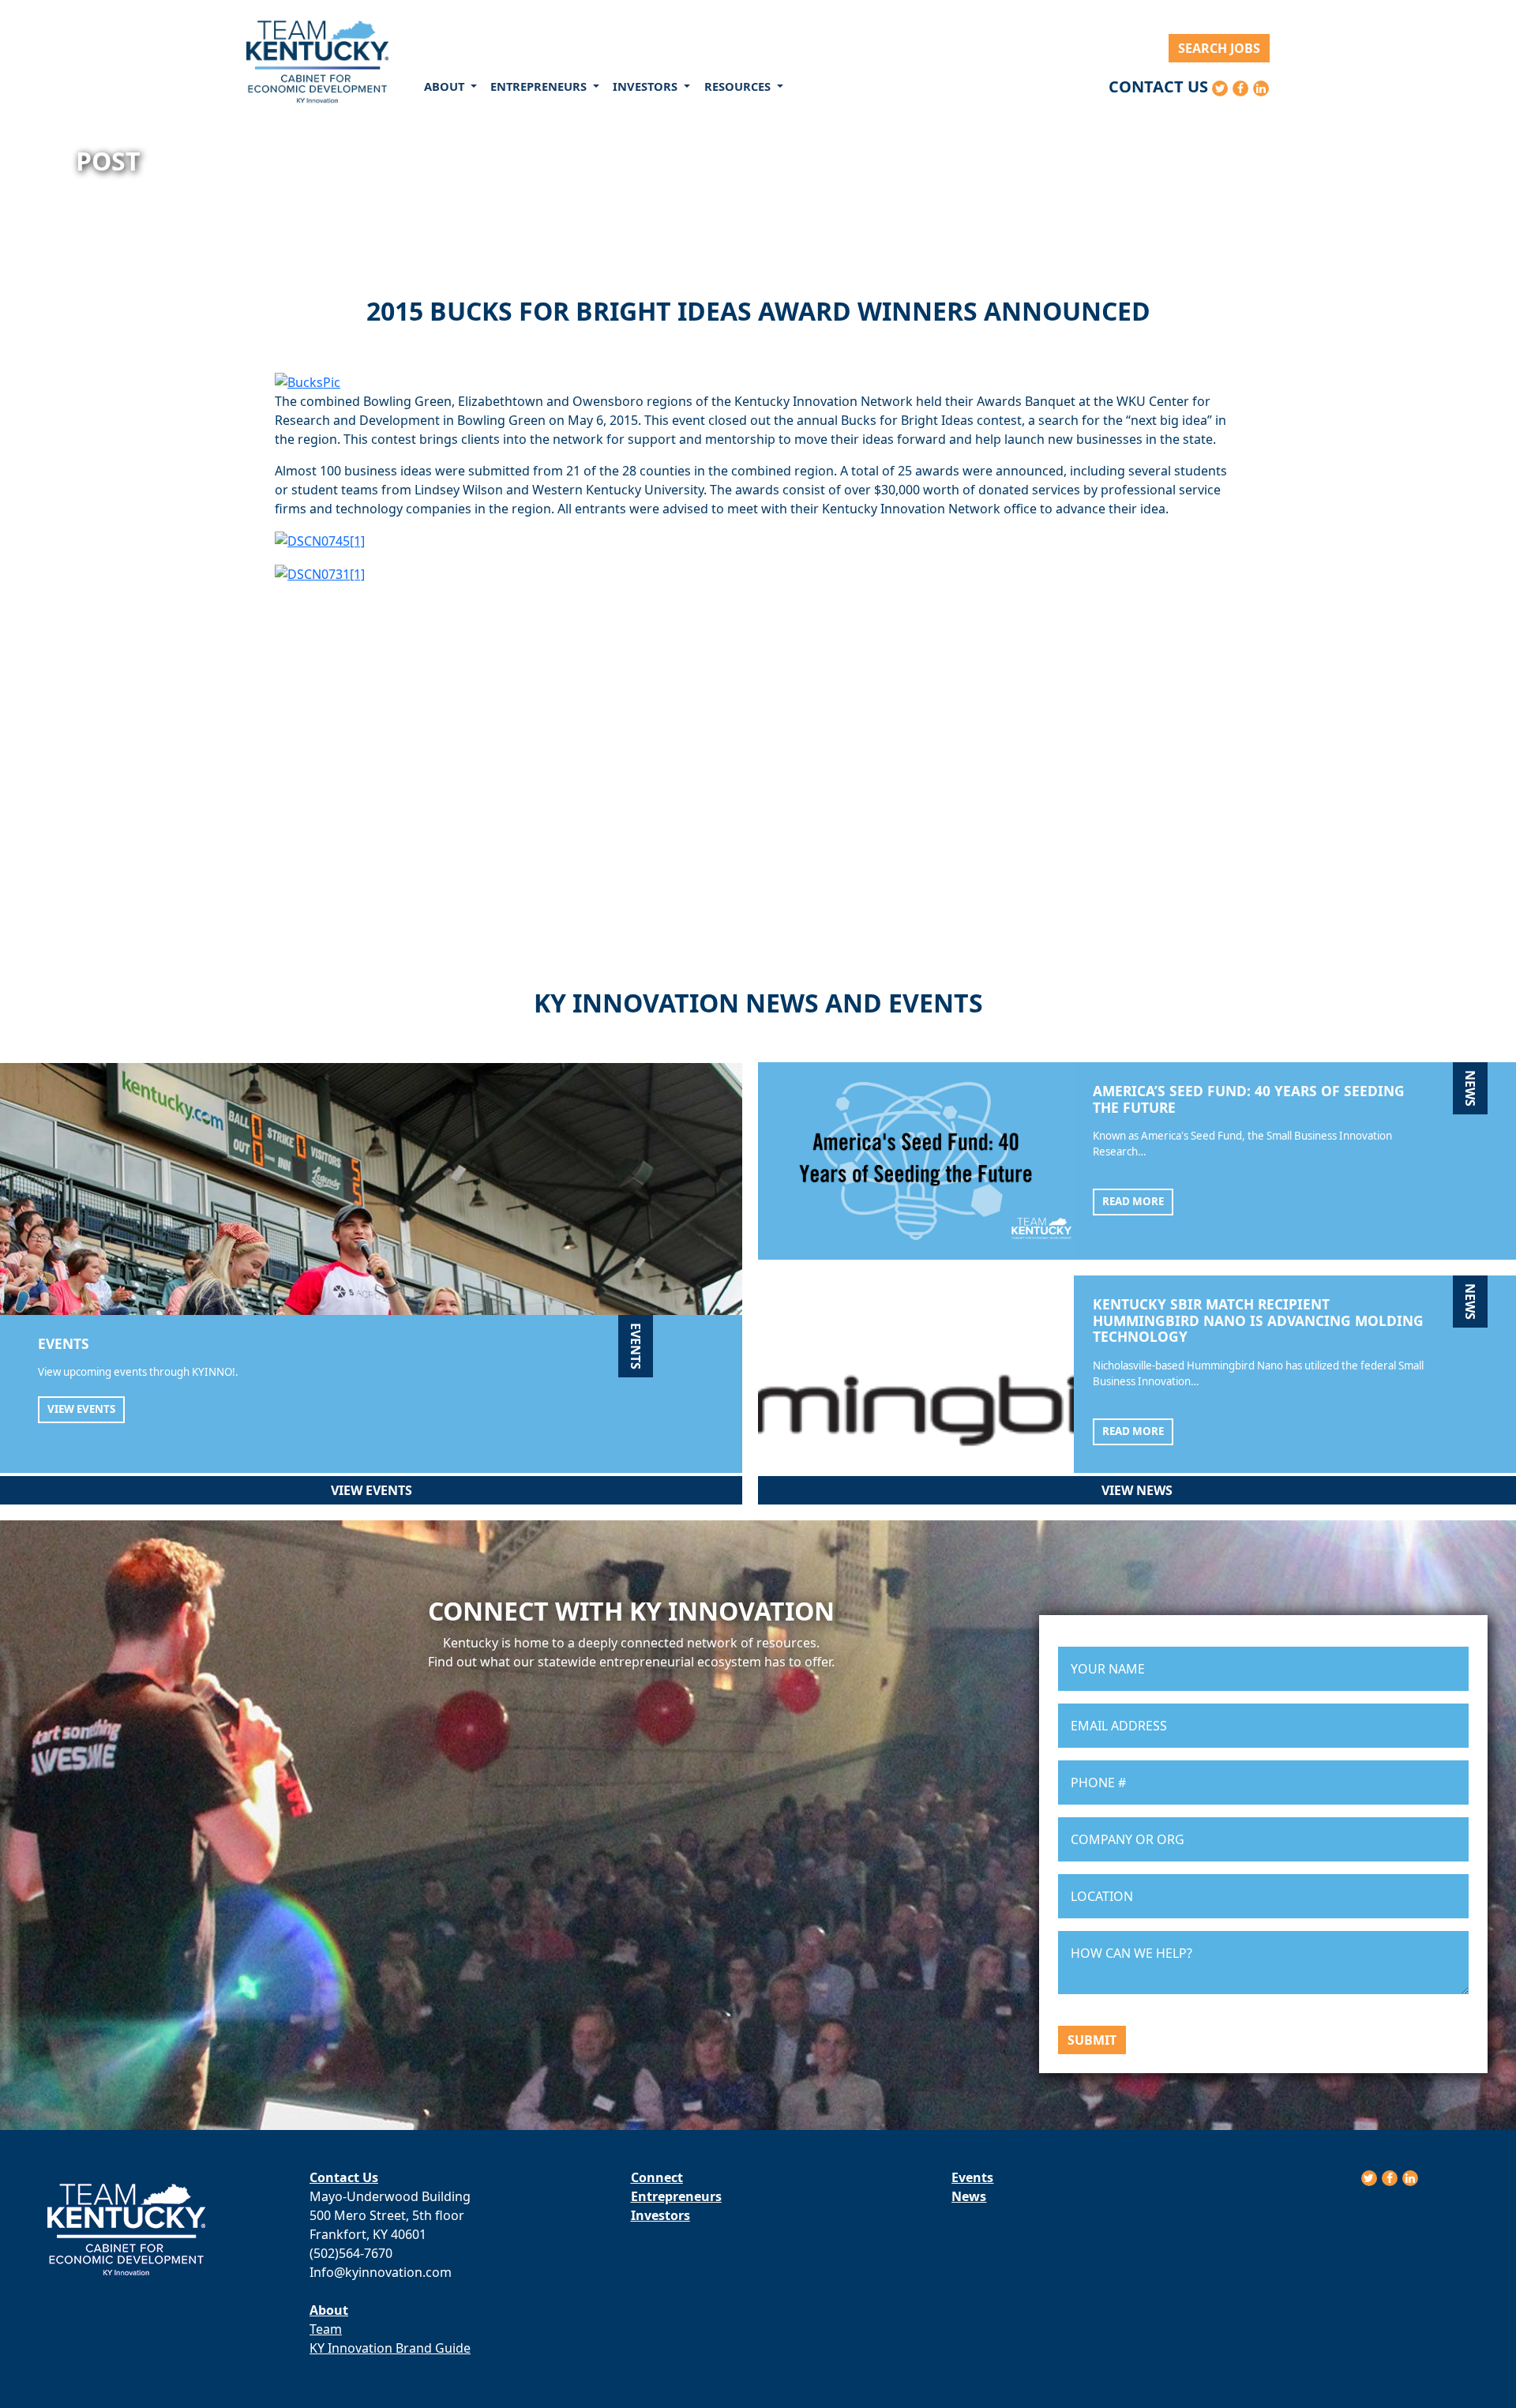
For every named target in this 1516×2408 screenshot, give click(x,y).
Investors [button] (647, 86)
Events (972, 2177)
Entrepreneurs (676, 2196)
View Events (81, 1409)
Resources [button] (739, 86)
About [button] (446, 86)
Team (326, 2329)
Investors (660, 2215)
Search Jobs (1219, 48)
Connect (657, 2177)
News (969, 2196)
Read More (1133, 1201)
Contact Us (1158, 86)
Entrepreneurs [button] (540, 86)
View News (1137, 1490)
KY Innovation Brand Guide (390, 2348)
